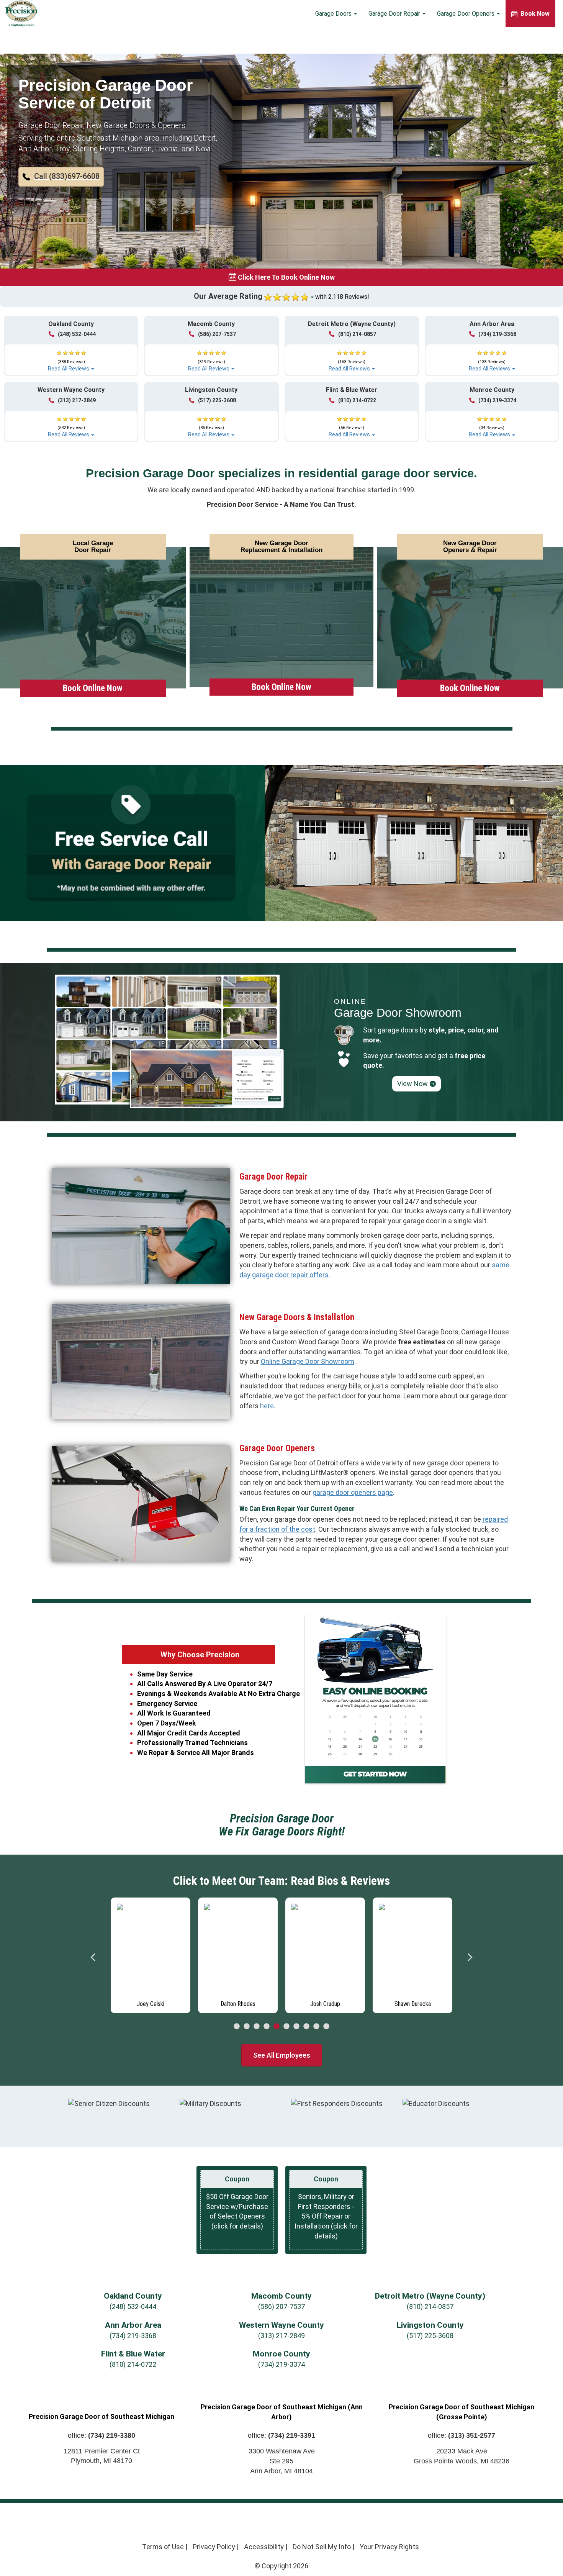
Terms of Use (163, 2547)
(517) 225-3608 (217, 400)
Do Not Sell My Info (322, 2547)
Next (470, 1957)
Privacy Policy (214, 2547)
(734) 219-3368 (497, 334)
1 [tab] (237, 2027)
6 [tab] (286, 2027)
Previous (93, 1957)
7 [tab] (296, 2027)
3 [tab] (257, 2027)
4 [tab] (267, 2027)
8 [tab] (306, 2027)
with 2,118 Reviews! (342, 297)
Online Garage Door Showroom (308, 1361)
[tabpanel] (151, 1955)
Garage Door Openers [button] (466, 14)
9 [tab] (316, 2027)
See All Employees (282, 2055)
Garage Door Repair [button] (395, 14)
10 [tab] (326, 2027)
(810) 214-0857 (357, 334)
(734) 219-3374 (497, 400)
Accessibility (264, 2547)
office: (101, 2435)
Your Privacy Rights (389, 2547)
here (267, 1406)
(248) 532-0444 (77, 334)
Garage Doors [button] (334, 14)
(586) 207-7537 (217, 334)
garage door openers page (353, 1492)
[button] (61, 177)
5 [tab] (277, 2027)
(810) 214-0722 (357, 400)
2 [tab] (247, 2027)
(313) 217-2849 (77, 400)
